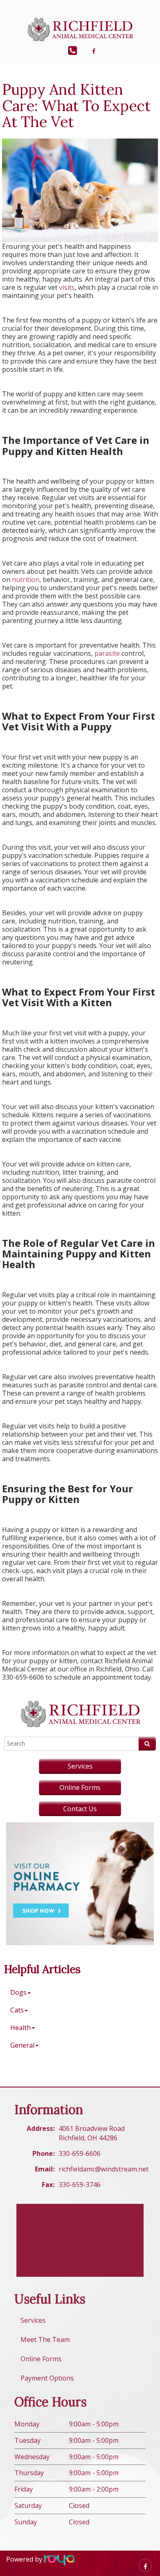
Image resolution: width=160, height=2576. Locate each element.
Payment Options (47, 2378)
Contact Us (80, 1809)
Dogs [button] (18, 1992)
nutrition (26, 580)
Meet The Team (45, 2340)
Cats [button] (17, 2010)
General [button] (22, 2045)
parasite (107, 653)
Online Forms (80, 1787)
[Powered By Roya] (59, 2559)
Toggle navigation (18, 12)
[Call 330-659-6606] (72, 50)
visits (67, 287)
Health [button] (21, 2028)
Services (80, 1766)
